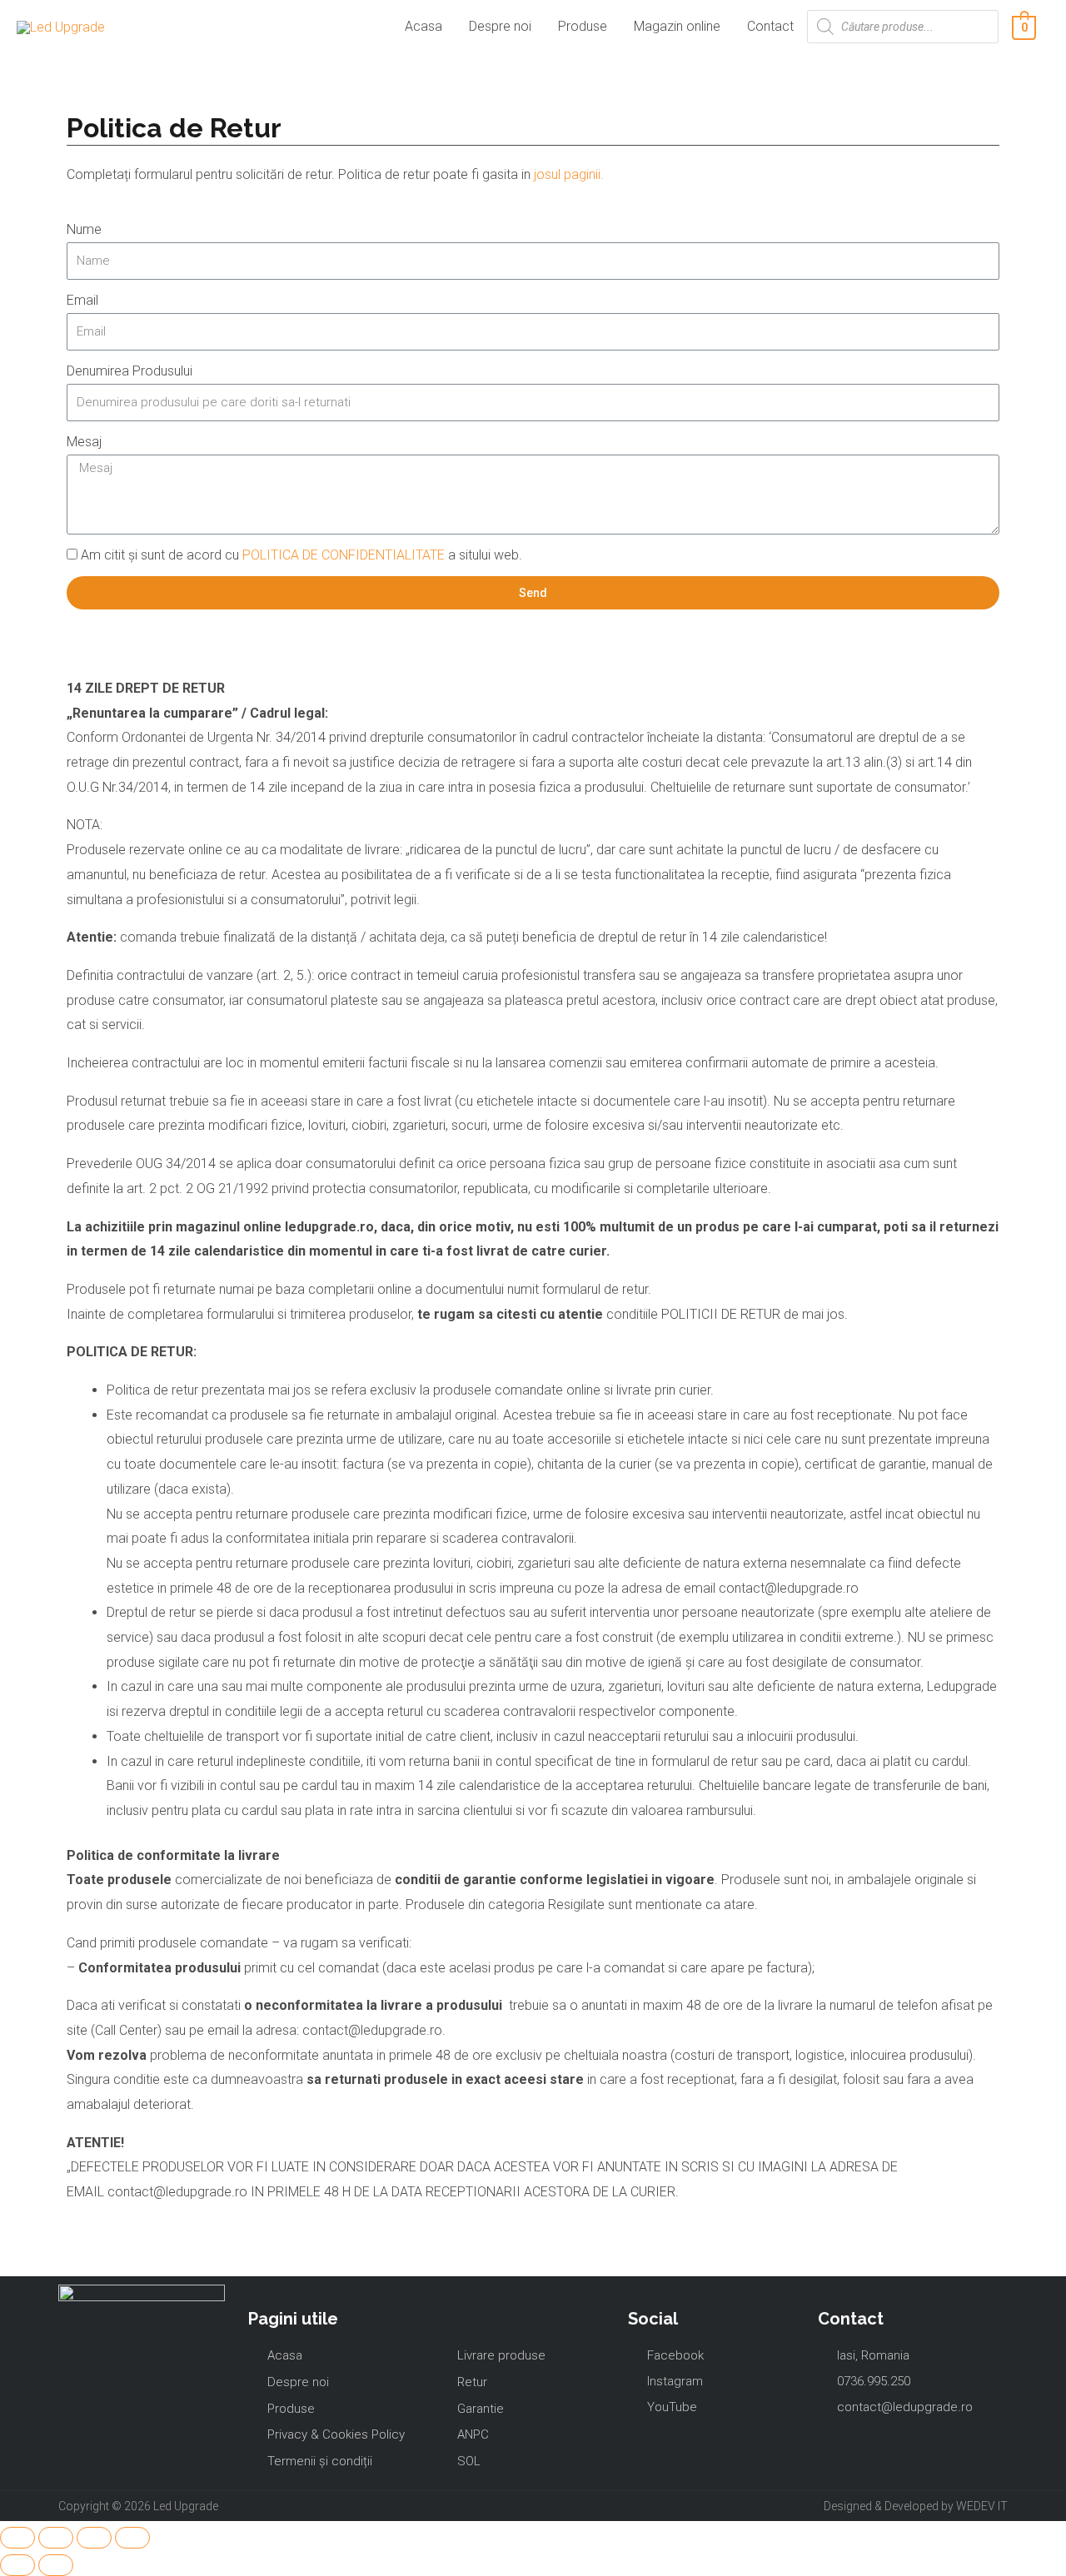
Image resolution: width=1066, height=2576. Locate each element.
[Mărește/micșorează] (132, 2538)
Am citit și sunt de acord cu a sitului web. (301, 555)
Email (82, 300)
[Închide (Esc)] (17, 2538)
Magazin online (677, 26)
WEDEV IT (982, 2506)
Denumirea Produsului (130, 371)
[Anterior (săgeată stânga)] (17, 2565)
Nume (84, 229)
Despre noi (500, 26)
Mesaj (84, 442)
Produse (583, 26)
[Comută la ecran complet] (94, 2538)
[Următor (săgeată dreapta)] (56, 2565)
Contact (770, 26)
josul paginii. (569, 174)
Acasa (423, 26)
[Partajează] (56, 2538)
